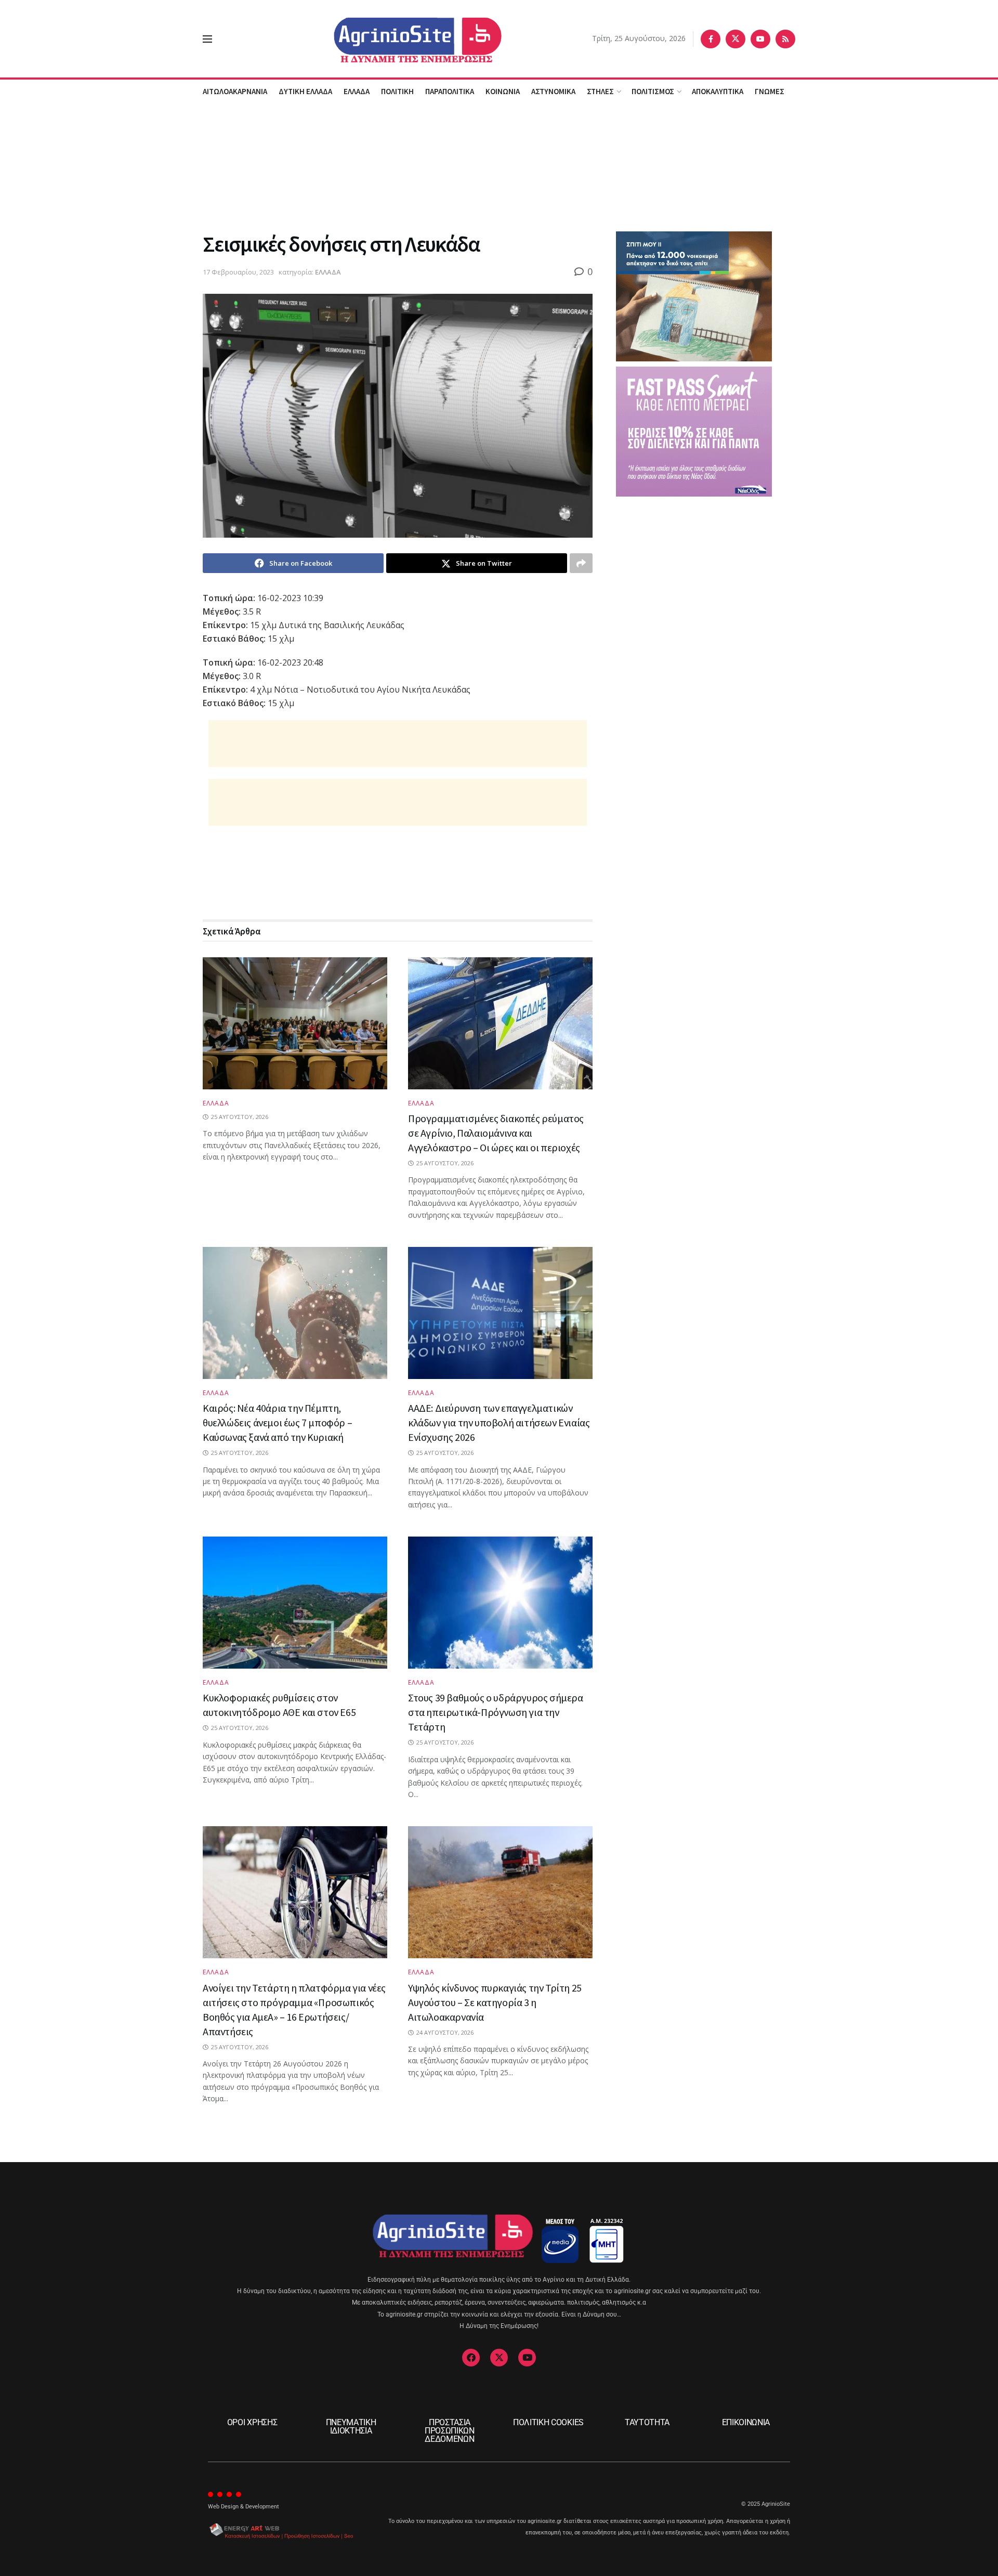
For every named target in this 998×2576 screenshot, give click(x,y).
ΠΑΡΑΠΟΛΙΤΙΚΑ (450, 91)
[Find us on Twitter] (736, 39)
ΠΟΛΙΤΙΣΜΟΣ (653, 91)
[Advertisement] (499, 166)
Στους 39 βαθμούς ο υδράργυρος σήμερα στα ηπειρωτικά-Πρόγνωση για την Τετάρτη (496, 1712)
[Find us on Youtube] (760, 39)
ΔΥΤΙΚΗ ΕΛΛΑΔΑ (305, 91)
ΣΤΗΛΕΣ (600, 91)
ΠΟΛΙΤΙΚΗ (397, 91)
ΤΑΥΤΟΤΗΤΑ (647, 2422)
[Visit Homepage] (402, 39)
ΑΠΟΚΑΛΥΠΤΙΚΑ (718, 91)
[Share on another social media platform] (581, 563)
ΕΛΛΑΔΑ (357, 91)
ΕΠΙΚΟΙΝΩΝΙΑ (746, 2422)
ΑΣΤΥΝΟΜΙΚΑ (553, 91)
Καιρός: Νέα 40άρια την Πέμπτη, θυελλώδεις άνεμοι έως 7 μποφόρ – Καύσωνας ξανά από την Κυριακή (277, 1422)
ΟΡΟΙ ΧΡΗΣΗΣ (252, 2422)
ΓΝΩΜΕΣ (770, 91)
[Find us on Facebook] (711, 39)
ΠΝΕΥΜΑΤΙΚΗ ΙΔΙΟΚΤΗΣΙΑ (351, 2427)
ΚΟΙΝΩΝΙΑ (503, 91)
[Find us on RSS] (785, 39)
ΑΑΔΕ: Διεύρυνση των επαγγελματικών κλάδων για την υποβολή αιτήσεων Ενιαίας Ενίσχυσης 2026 (499, 1422)
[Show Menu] (207, 39)
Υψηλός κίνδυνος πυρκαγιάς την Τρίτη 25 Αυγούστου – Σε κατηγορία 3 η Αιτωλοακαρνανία (495, 2002)
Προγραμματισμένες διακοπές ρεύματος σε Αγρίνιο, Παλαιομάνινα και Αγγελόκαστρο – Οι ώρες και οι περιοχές (496, 1133)
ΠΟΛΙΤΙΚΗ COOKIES (548, 2422)
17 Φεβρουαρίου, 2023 (238, 272)
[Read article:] (295, 1023)
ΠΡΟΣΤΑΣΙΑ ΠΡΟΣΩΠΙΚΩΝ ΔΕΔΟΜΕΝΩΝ (450, 2431)
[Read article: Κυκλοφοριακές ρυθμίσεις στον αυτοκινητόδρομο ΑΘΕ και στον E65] (295, 1603)
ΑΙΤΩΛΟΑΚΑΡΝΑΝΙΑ (235, 91)
